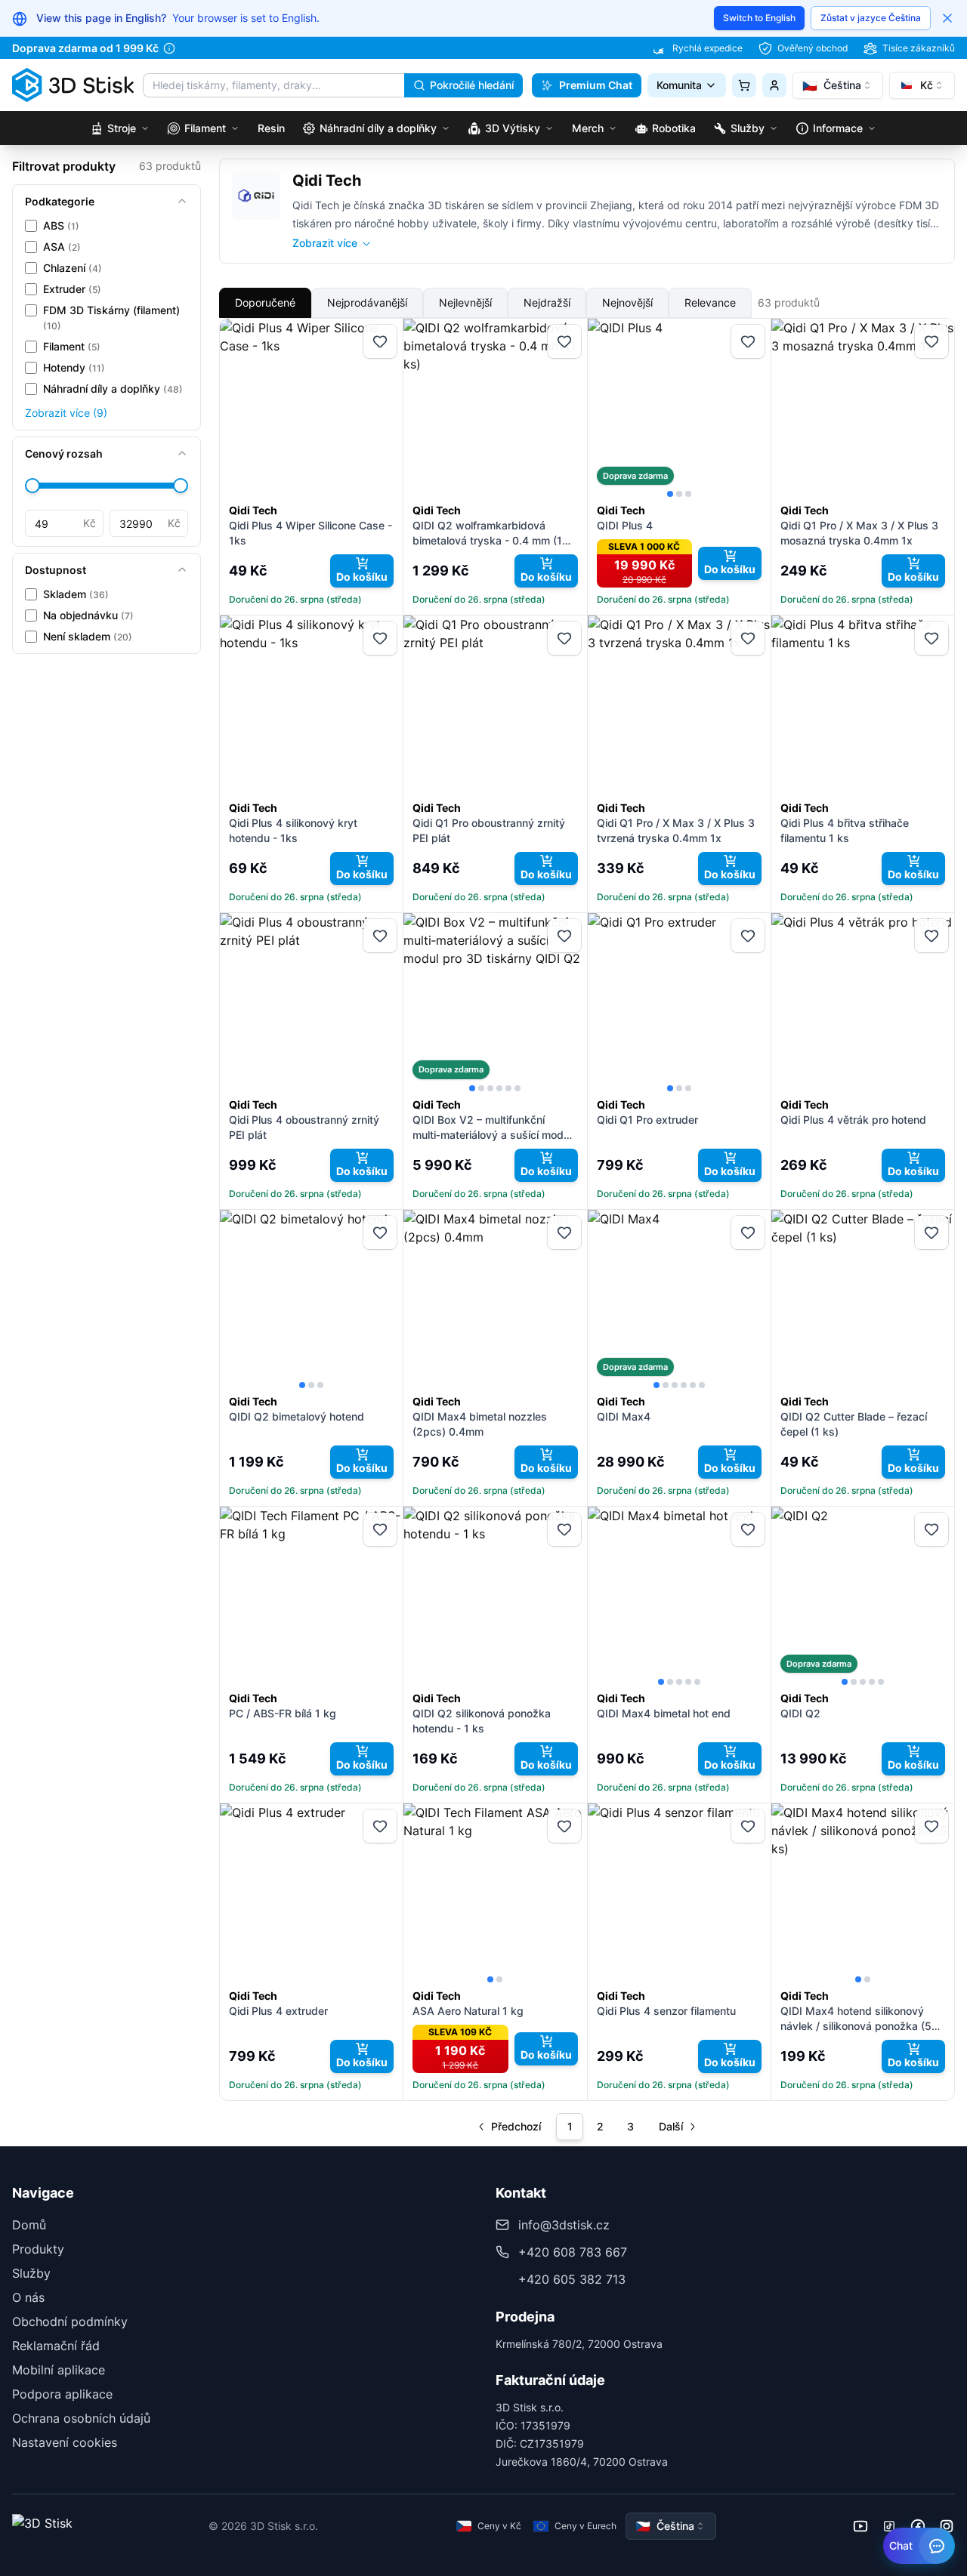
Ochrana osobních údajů (81, 2418)
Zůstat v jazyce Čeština (871, 18)
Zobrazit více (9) (66, 413)
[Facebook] (918, 2526)
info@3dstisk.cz (564, 2225)
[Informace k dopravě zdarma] (169, 48)
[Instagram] (947, 2526)
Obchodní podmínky (70, 2321)
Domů (29, 2225)
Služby (31, 2273)
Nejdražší (547, 302)
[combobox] (838, 85)
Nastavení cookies (65, 2442)
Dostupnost (56, 570)
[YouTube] (860, 2526)
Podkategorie (60, 201)
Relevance (710, 302)
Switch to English (759, 18)
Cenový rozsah (64, 453)
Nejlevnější (465, 302)
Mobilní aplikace (59, 2370)
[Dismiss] (947, 18)
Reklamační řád (56, 2346)
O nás (28, 2297)
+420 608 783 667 (573, 2252)
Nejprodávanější (367, 302)
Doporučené (265, 302)
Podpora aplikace (62, 2394)
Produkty (38, 2249)
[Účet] (774, 85)
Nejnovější (627, 302)
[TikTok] (889, 2526)
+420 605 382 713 (572, 2279)
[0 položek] (744, 85)
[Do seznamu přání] (380, 341)
